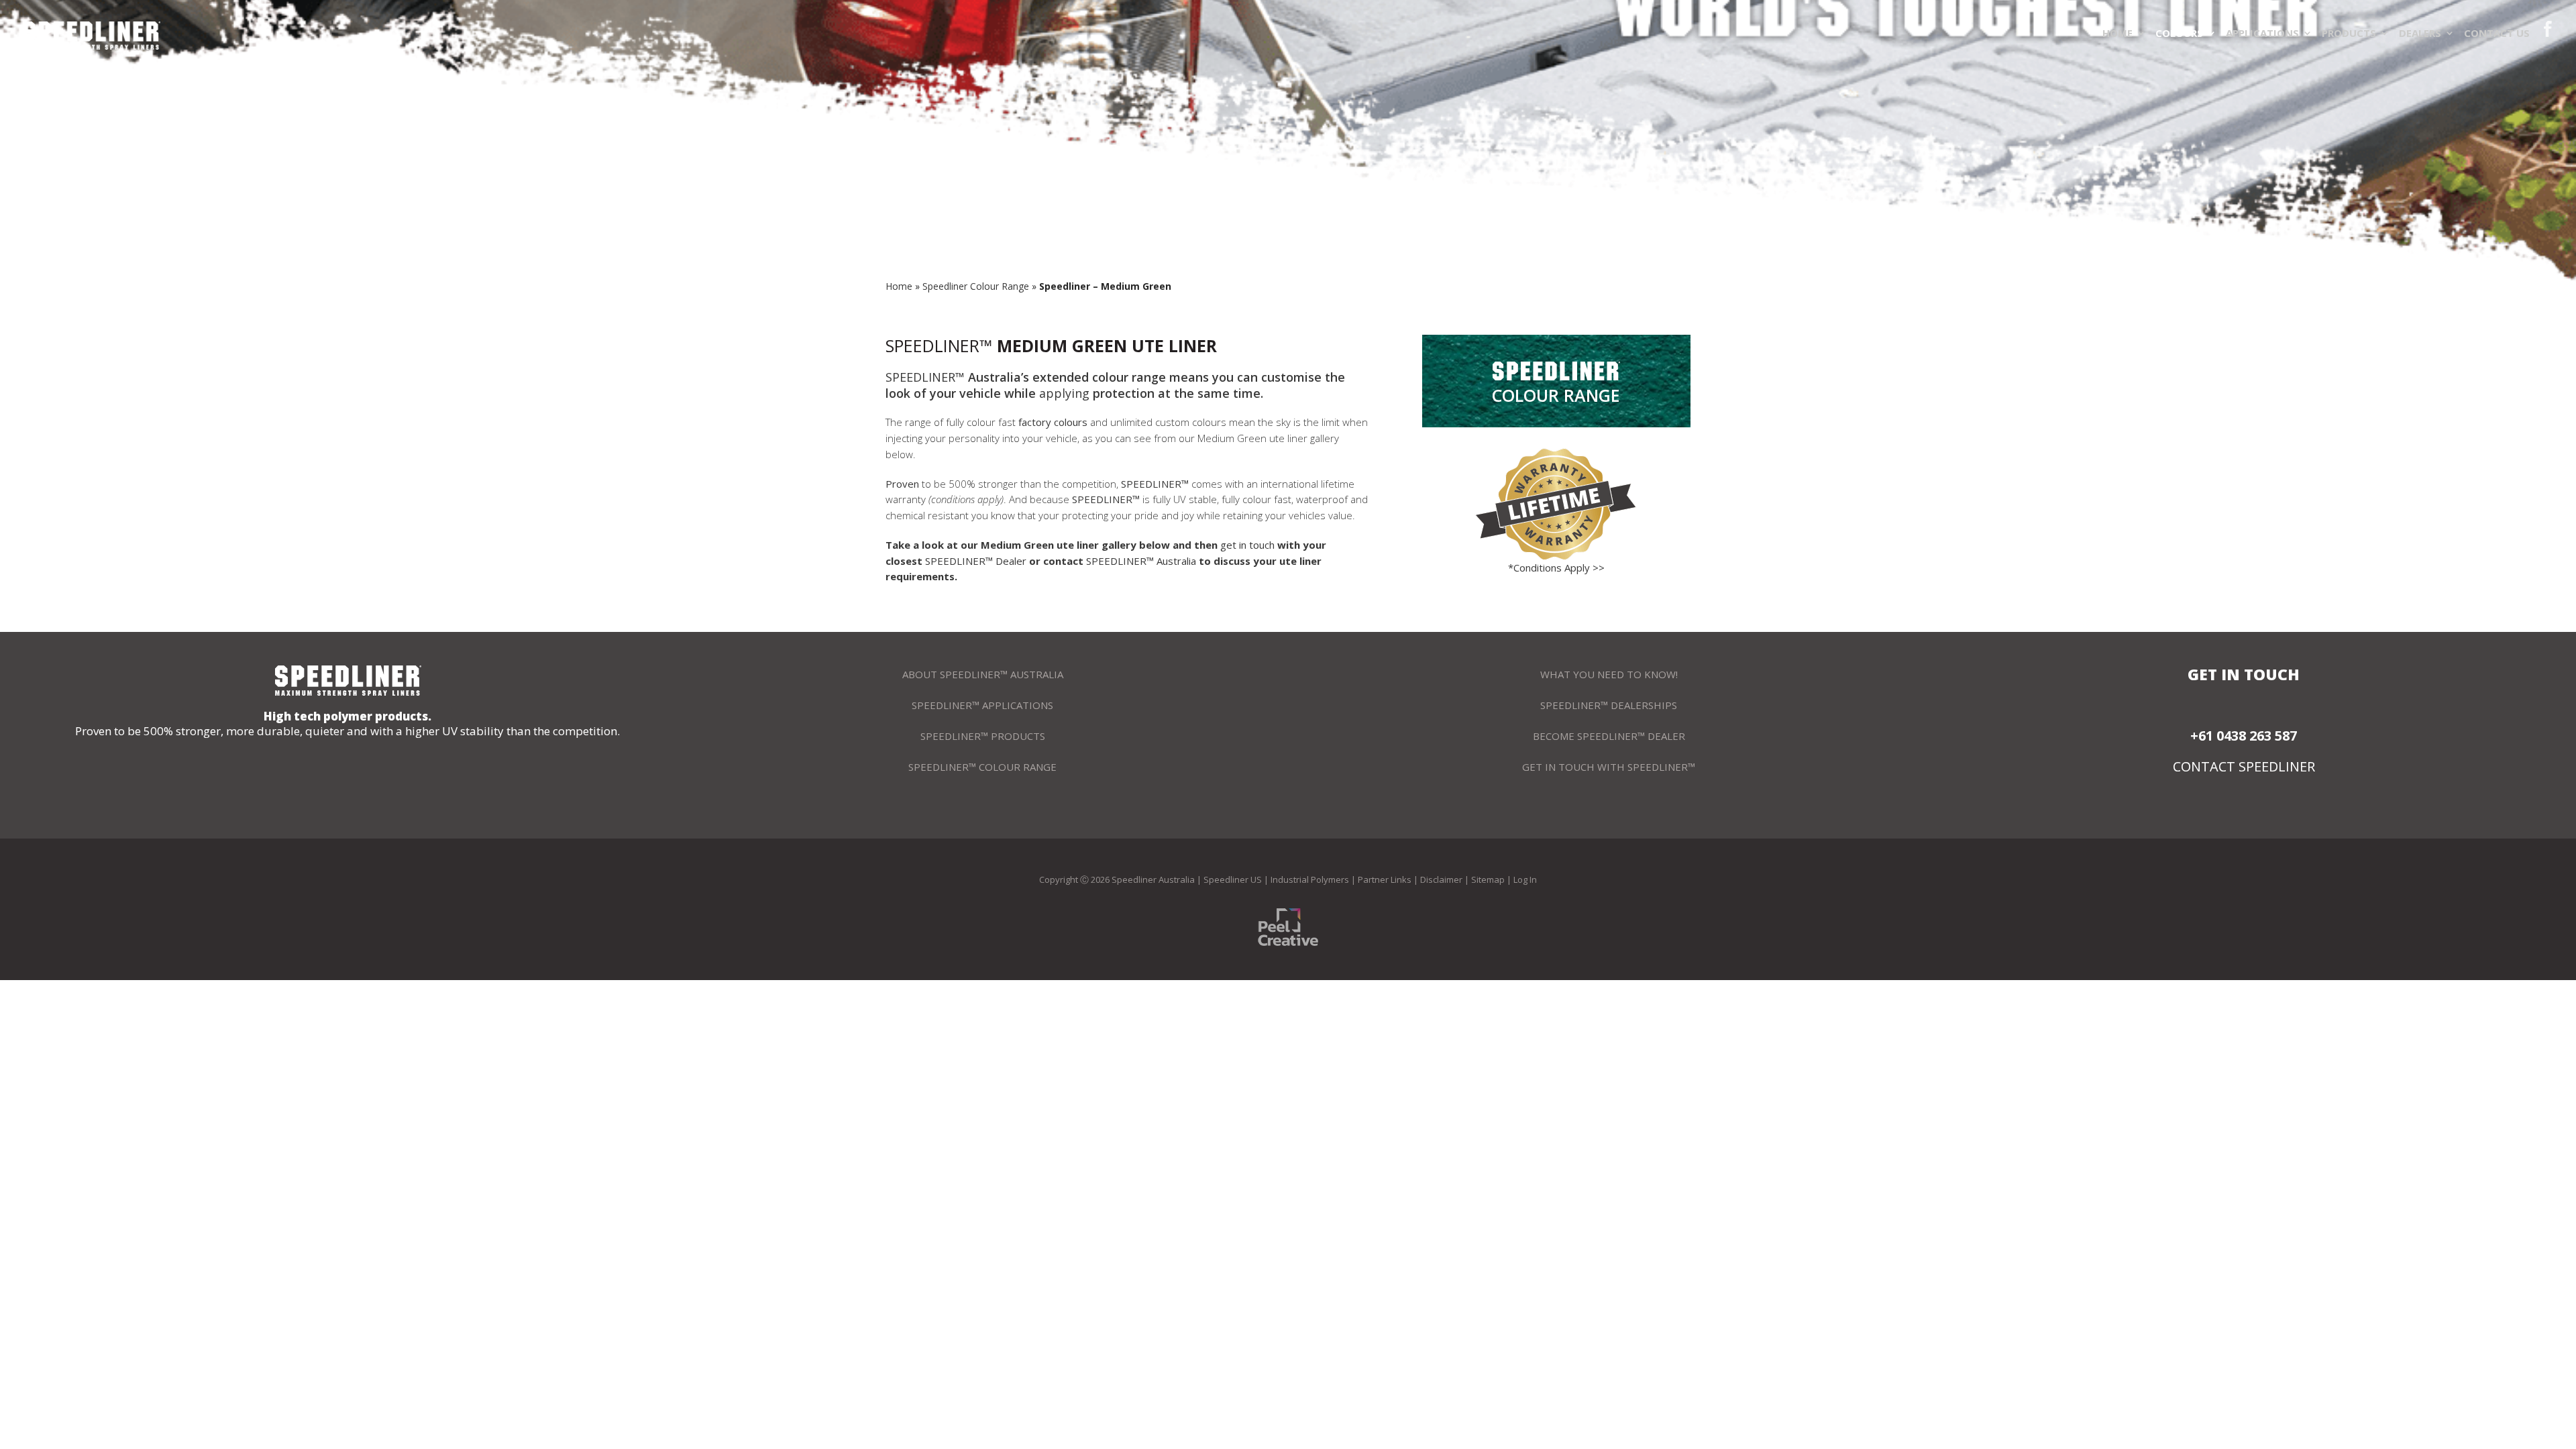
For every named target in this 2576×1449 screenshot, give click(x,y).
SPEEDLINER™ (939, 345)
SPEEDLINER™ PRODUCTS (983, 736)
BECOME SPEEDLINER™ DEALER (1609, 736)
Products (2349, 33)
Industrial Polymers (1310, 879)
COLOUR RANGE (1556, 395)
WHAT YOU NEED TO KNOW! (1609, 674)
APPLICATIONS (2262, 33)
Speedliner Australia (1153, 879)
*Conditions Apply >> (1556, 568)
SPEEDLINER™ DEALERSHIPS (1609, 705)
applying (1064, 393)
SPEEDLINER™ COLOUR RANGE (982, 767)
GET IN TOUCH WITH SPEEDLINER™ (1609, 767)
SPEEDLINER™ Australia (1142, 561)
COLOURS (2179, 33)
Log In (1525, 879)
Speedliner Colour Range (976, 286)
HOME (2117, 33)
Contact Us (2497, 33)
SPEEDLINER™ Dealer (976, 561)
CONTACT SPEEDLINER (2244, 767)
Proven (904, 484)
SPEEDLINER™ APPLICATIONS (982, 705)
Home (899, 286)
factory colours (1053, 422)
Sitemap (1488, 879)
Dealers (2420, 33)
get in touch (1247, 545)
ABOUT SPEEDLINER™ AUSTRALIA (983, 674)
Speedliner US (1233, 879)
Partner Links (1385, 879)
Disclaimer (1441, 879)
